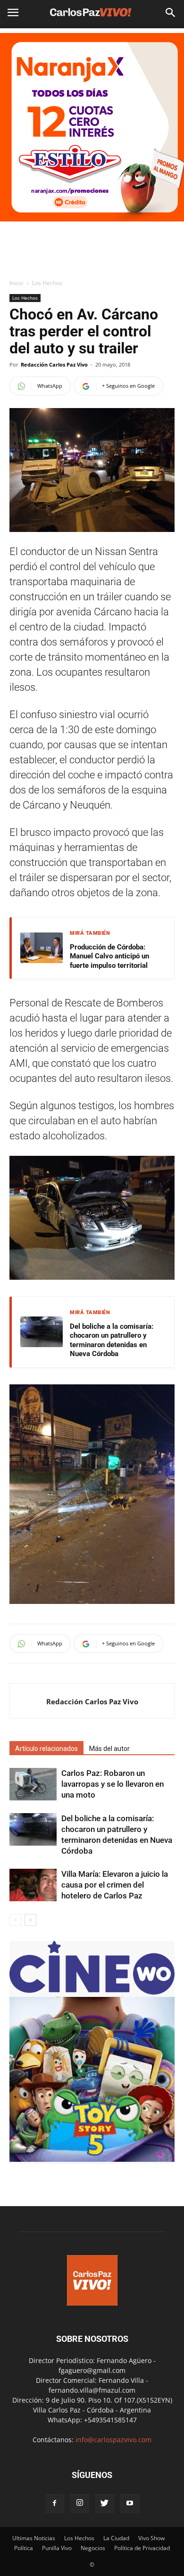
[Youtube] (130, 2503)
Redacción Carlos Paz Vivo (54, 364)
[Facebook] (55, 2503)
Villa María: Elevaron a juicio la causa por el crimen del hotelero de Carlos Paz (115, 1885)
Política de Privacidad (142, 2548)
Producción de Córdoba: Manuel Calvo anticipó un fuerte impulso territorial (109, 956)
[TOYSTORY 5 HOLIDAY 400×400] (92, 2159)
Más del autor (109, 1749)
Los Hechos (47, 283)
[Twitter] (105, 2503)
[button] (171, 13)
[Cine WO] (92, 1992)
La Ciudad (116, 2538)
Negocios (93, 2548)
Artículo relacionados (46, 1749)
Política (24, 2548)
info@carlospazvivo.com (113, 2440)
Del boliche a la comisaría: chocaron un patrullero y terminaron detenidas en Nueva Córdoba (112, 1340)
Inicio (16, 283)
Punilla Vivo (57, 2548)
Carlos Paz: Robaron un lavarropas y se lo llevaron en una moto (113, 1784)
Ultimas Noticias (34, 2538)
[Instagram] (80, 2503)
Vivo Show (151, 2538)
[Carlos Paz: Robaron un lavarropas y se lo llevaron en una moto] (33, 1784)
